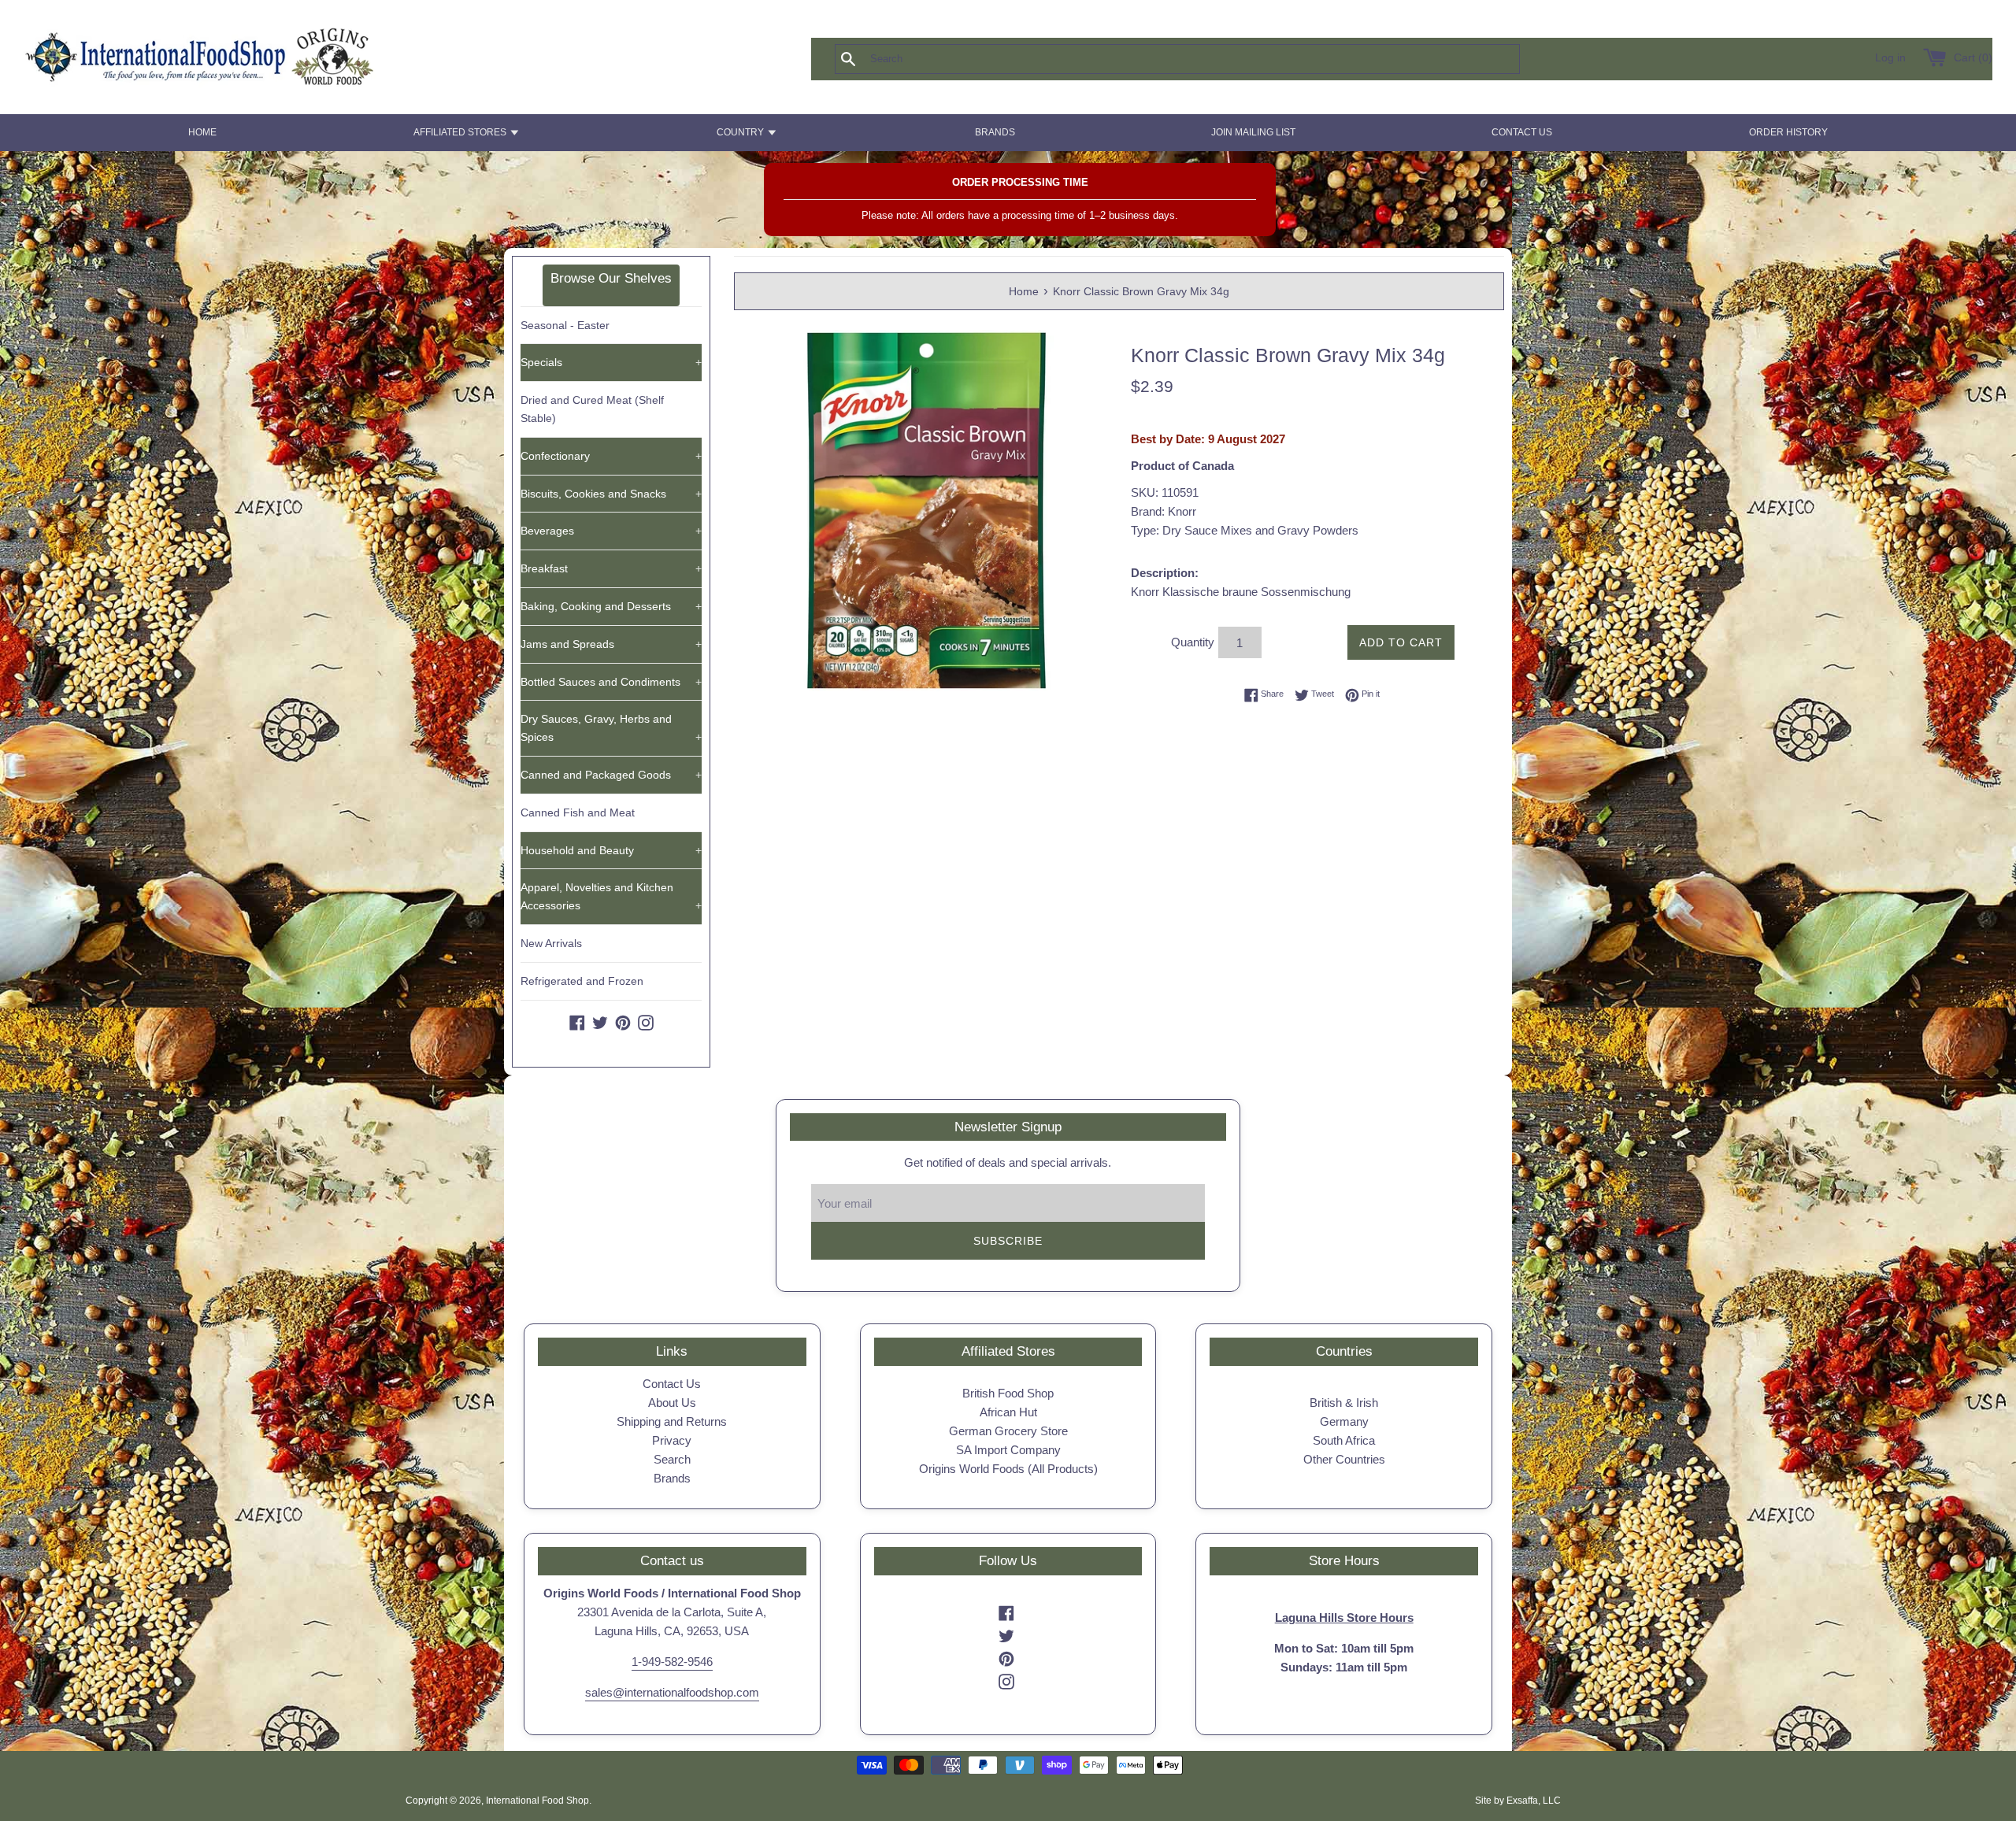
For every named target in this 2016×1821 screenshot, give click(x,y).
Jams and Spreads (611, 644)
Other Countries (1344, 1459)
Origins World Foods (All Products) (1008, 1469)
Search (672, 1459)
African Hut (1008, 1412)
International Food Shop (537, 1801)
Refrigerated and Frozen (582, 981)
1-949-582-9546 (672, 1662)
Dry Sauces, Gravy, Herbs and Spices (611, 728)
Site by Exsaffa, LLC (1518, 1801)
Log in (1890, 58)
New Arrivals (551, 943)
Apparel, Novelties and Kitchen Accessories (611, 896)
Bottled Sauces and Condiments (611, 682)
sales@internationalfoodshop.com (672, 1692)
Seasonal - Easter (565, 325)
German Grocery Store (1008, 1431)
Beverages (611, 531)
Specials (611, 362)
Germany (1344, 1421)
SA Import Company (1008, 1450)
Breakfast (611, 568)
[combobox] (1203, 59)
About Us (672, 1403)
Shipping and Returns (672, 1421)
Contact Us (672, 1384)
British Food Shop (1008, 1393)
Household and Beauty (611, 850)
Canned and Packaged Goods (611, 775)
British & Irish (1344, 1403)
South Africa (1344, 1440)
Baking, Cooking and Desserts (611, 606)
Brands (672, 1478)
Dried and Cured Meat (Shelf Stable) (592, 409)
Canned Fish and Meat (578, 812)
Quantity (1193, 642)
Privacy (672, 1440)
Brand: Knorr (1164, 511)
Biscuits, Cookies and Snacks (611, 494)
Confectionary (611, 456)
